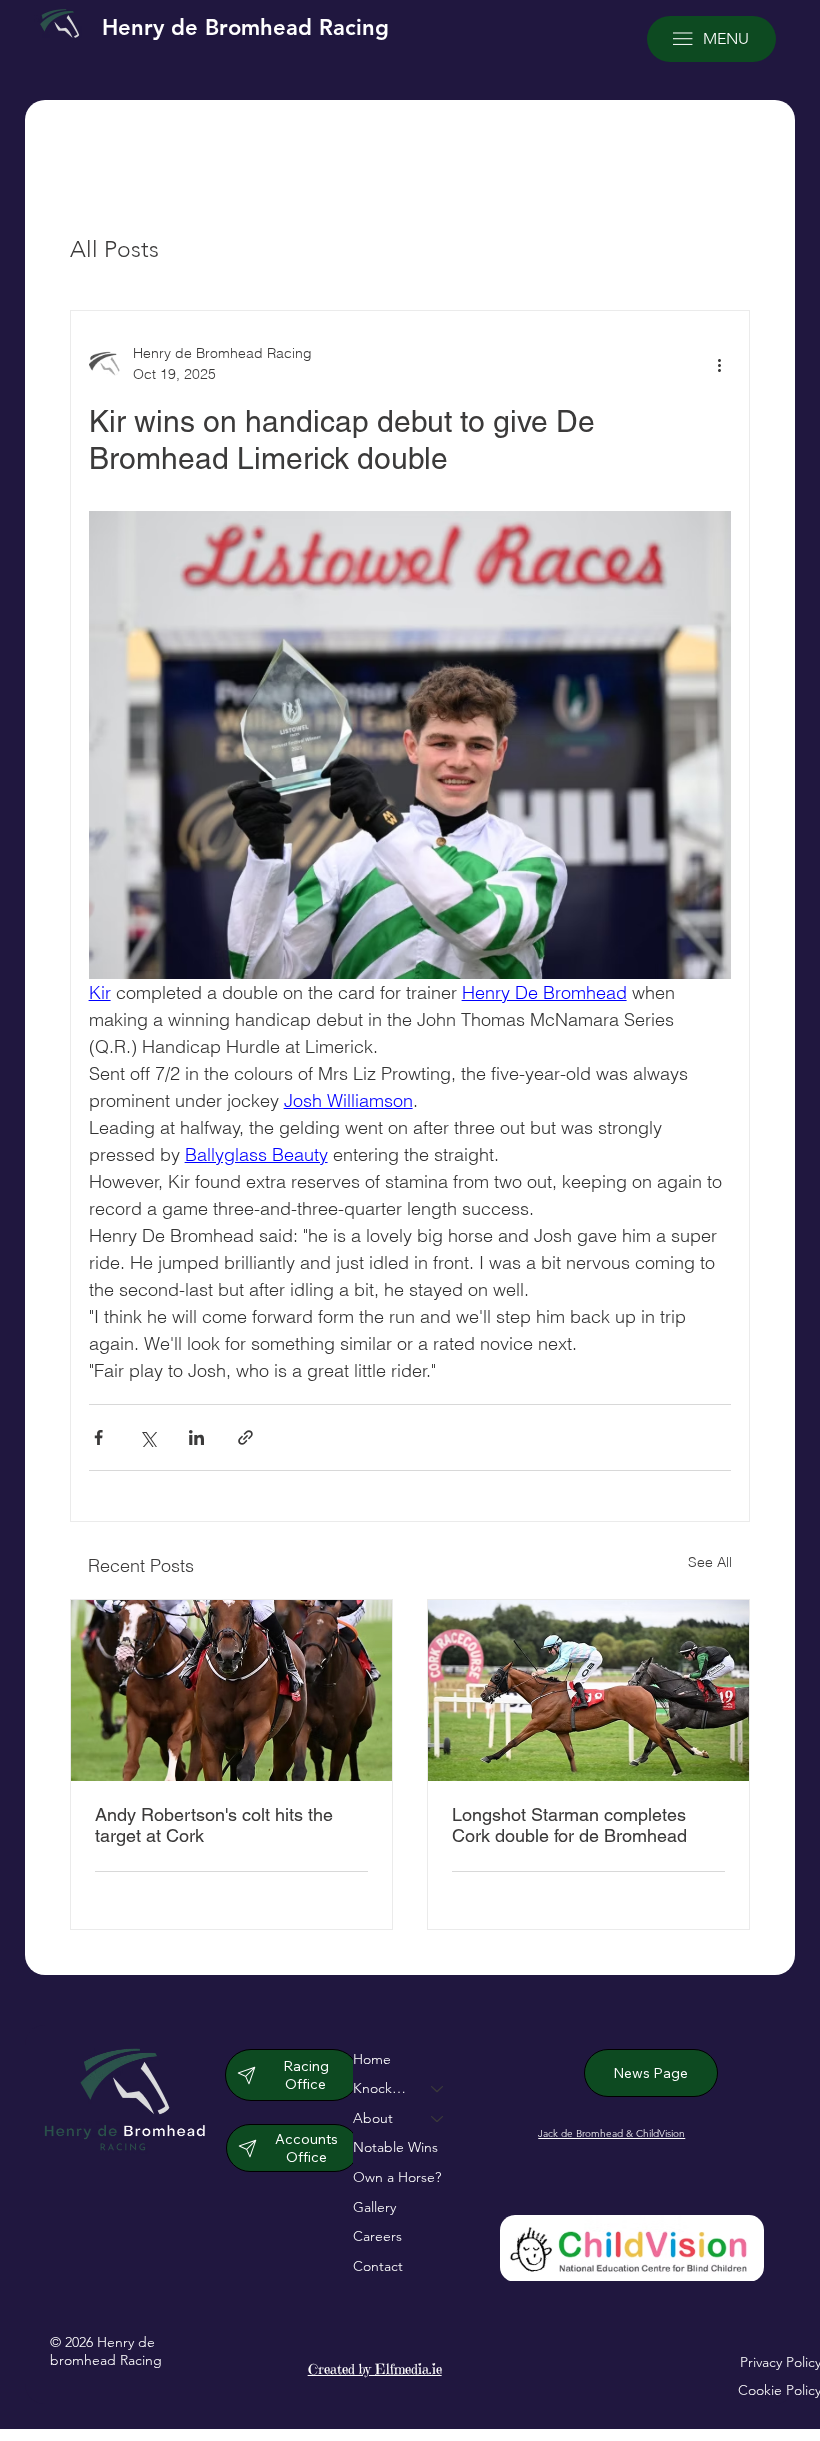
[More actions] (719, 364)
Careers (377, 2236)
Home (372, 2059)
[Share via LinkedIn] (196, 1437)
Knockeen (383, 2088)
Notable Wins (395, 2147)
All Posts (114, 249)
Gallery (374, 2207)
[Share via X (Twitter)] (147, 1437)
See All (710, 1562)
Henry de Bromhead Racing (245, 27)
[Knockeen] (438, 2089)
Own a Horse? (397, 2177)
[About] (438, 2119)
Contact (378, 2266)
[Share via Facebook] (98, 1437)
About (373, 2118)
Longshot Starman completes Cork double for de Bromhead (569, 1825)
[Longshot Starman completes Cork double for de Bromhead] (588, 1690)
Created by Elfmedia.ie (375, 2369)
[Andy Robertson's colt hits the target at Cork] (231, 1690)
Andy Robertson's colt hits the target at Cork (214, 1825)
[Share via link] (245, 1437)
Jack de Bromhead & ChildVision (611, 2133)
